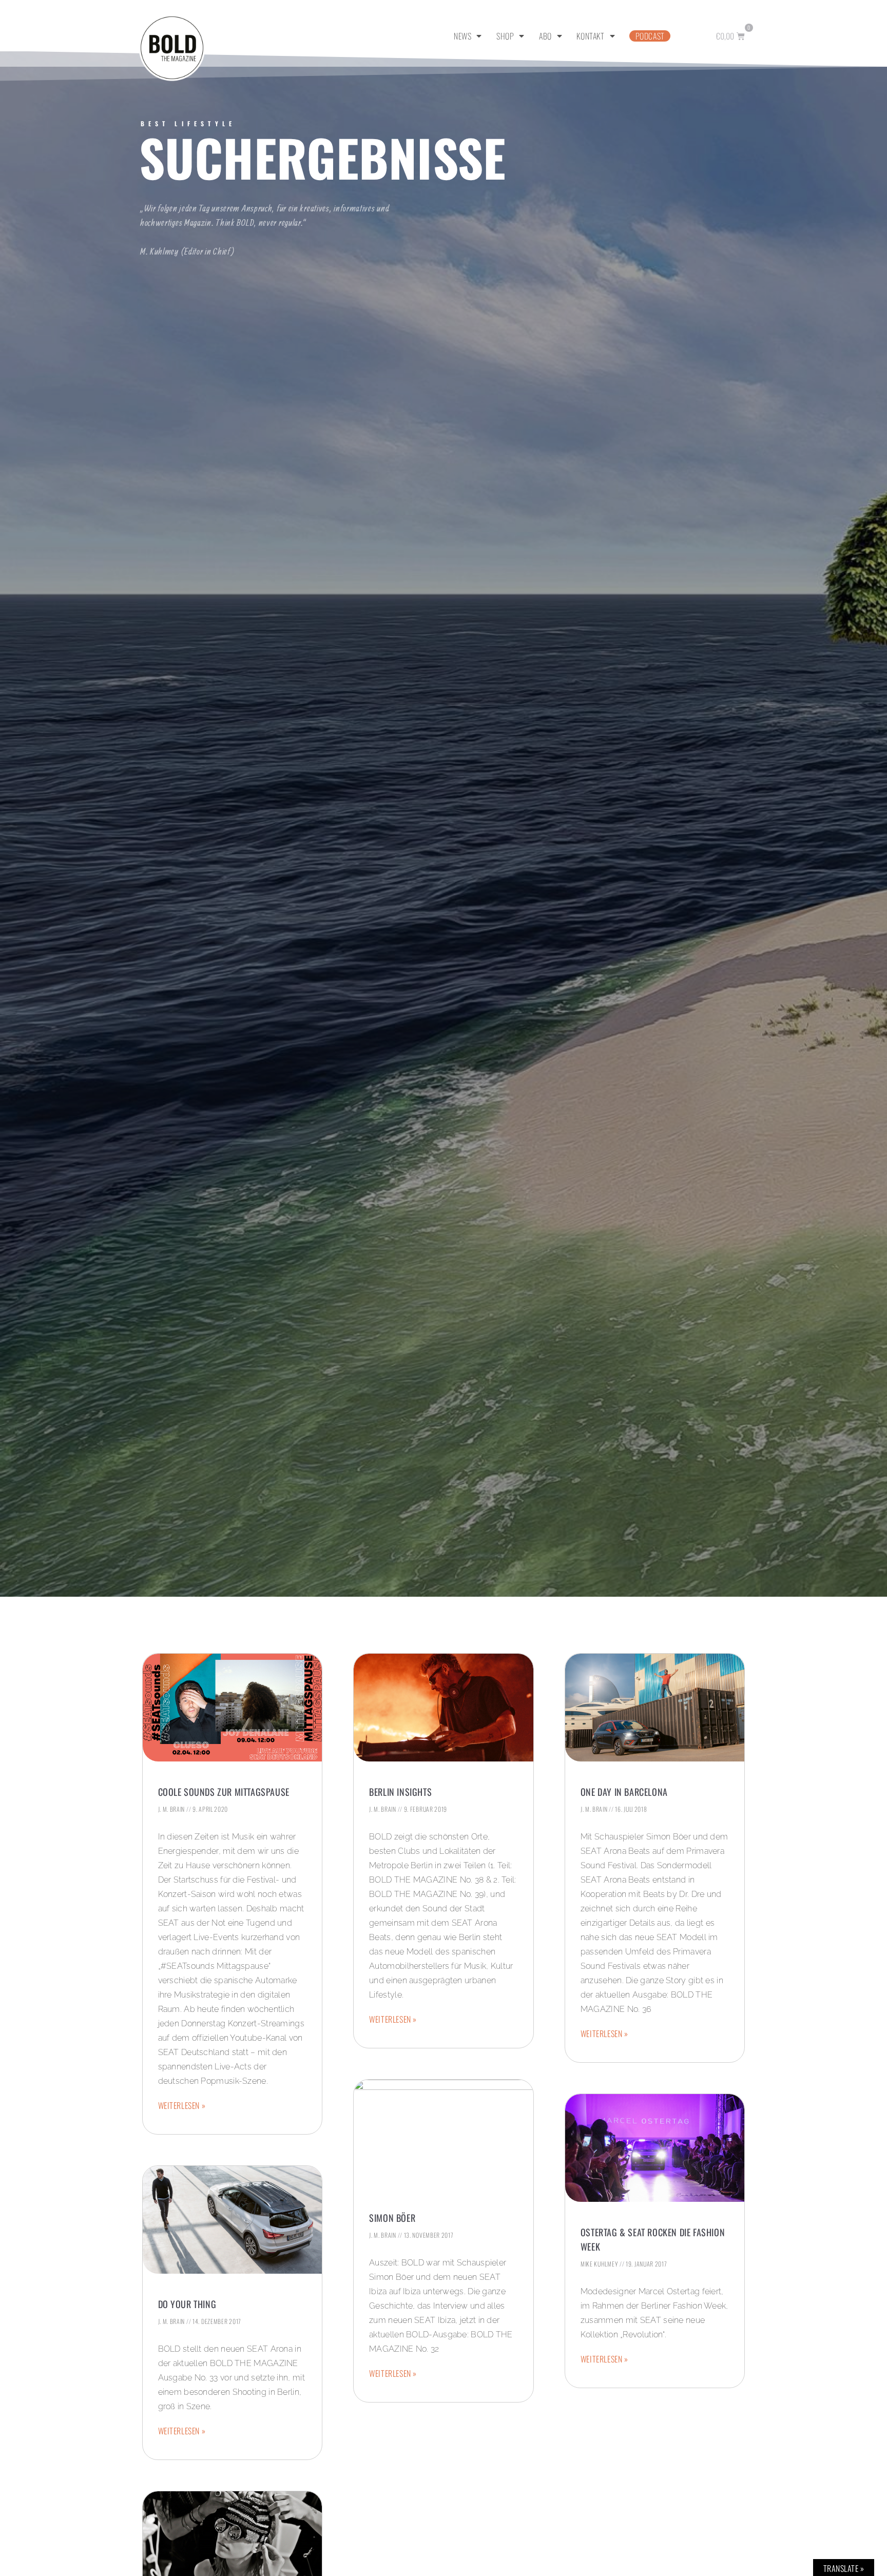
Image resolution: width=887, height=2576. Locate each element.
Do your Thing (187, 2304)
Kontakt (590, 36)
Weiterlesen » (182, 2105)
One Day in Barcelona (624, 1792)
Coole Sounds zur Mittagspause (224, 1792)
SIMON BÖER (392, 2218)
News (462, 36)
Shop (505, 36)
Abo (545, 36)
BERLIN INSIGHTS (400, 1792)
